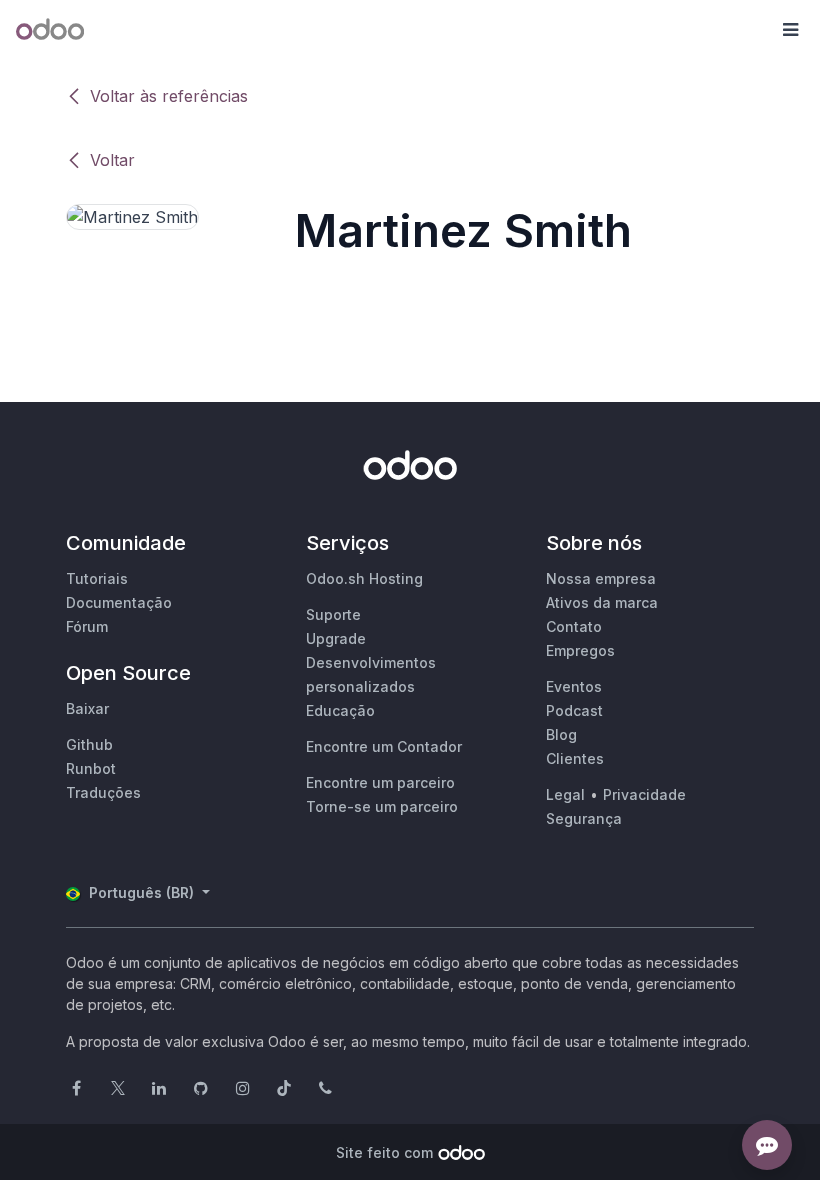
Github (89, 744)
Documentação (119, 602)
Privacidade (644, 794)
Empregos (580, 650)
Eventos (574, 686)
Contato (574, 626)
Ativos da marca (602, 602)
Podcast (574, 710)
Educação (340, 710)
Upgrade (336, 638)
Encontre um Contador (384, 746)
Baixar (87, 708)
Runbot (91, 768)
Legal (565, 794)
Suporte (333, 614)
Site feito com (384, 1152)
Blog (561, 734)
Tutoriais (97, 578)
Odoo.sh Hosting (364, 578)
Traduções (103, 792)
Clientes (575, 758)
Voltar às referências (169, 96)
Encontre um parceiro (380, 782)
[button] (790, 30)
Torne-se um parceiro (382, 806)
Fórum (87, 626)
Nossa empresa (601, 578)
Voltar (112, 160)
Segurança (584, 818)
